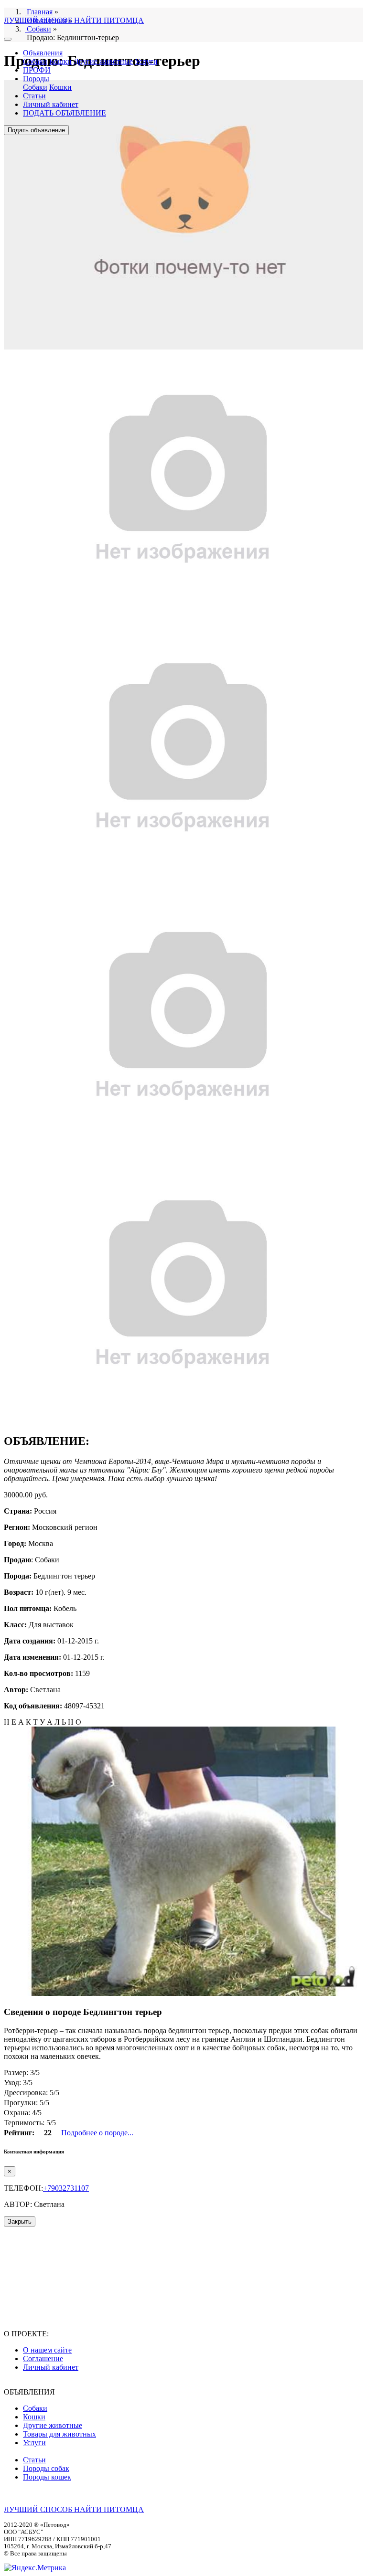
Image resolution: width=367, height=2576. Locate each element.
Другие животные (103, 61)
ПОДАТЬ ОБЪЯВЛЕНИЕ (65, 113)
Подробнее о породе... (97, 2133)
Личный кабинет (51, 104)
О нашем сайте (47, 2350)
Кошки (60, 61)
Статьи (34, 96)
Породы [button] (36, 79)
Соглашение (43, 2359)
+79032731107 (66, 2188)
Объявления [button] (43, 53)
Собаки (35, 61)
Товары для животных (59, 2434)
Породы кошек (47, 2477)
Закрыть (20, 2221)
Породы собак (46, 2468)
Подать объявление (36, 130)
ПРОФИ (37, 70)
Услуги (146, 61)
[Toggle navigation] (8, 39)
